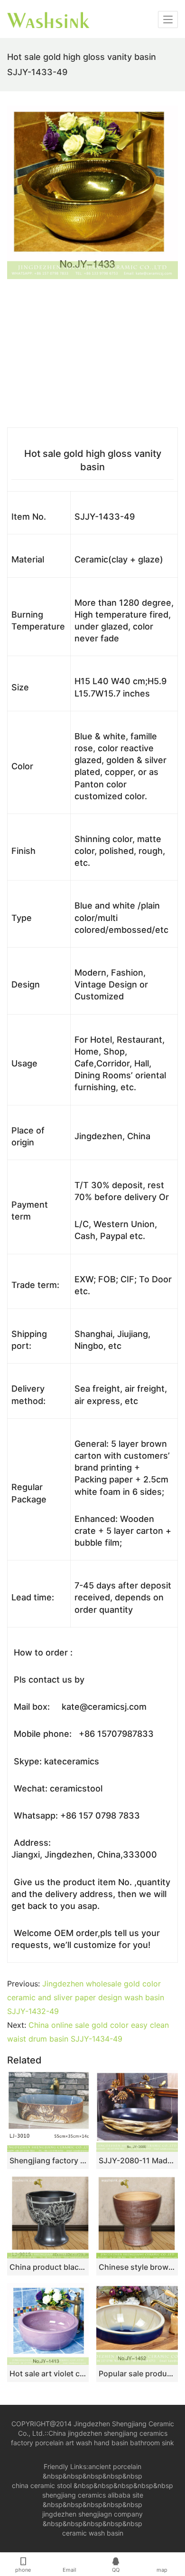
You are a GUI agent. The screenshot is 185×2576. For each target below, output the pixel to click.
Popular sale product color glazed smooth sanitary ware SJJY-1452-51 (137, 2373)
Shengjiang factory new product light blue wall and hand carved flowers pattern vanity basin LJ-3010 (48, 2160)
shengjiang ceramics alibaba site (93, 2495)
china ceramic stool (42, 2485)
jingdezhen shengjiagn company (92, 2514)
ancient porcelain (115, 2466)
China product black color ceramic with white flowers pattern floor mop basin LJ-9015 (48, 2267)
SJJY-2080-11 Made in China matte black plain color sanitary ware (137, 2160)
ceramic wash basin (93, 2533)
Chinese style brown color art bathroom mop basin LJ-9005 (137, 2267)
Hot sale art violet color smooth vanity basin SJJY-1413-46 (48, 2373)
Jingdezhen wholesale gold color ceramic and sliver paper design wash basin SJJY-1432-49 (86, 1997)
